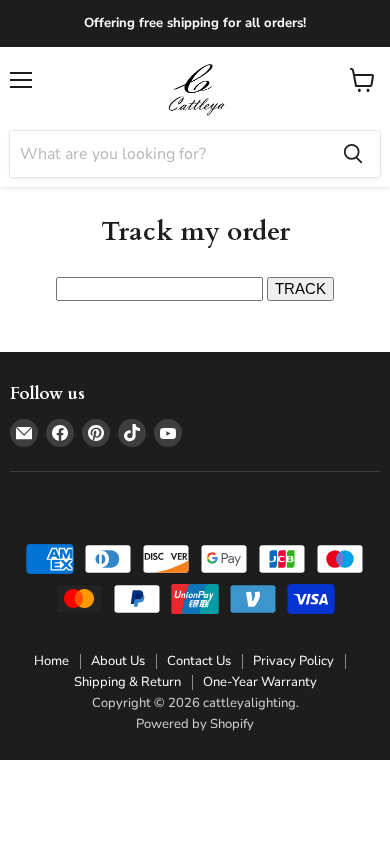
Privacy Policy (293, 661)
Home (51, 661)
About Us (118, 661)
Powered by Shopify (195, 724)
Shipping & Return (127, 682)
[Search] (353, 154)
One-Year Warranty (260, 682)
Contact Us (199, 661)
